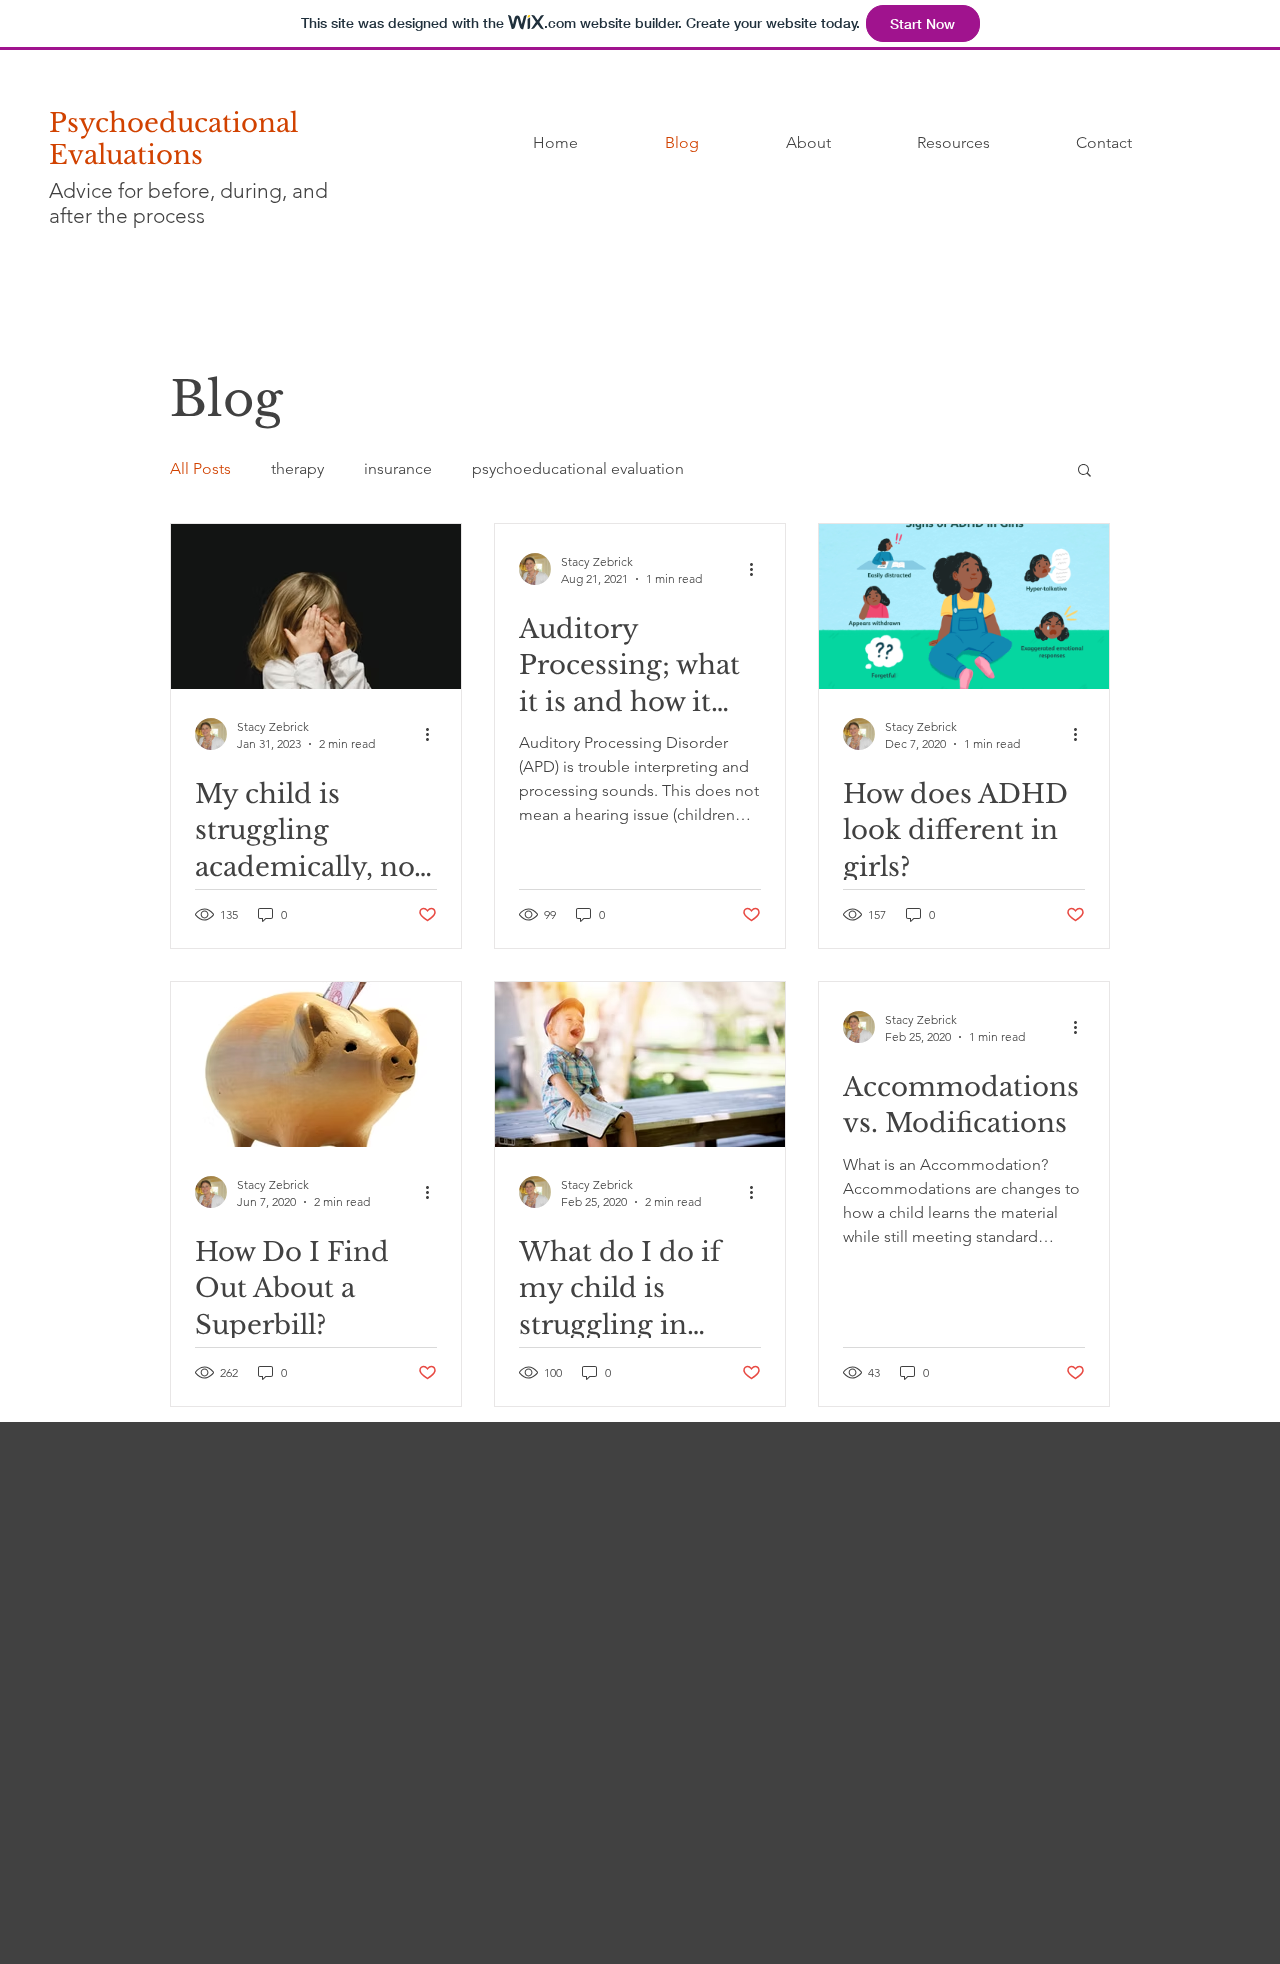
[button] (1084, 471)
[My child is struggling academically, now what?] (316, 606)
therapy (297, 468)
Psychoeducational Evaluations (173, 139)
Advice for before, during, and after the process (188, 203)
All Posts (200, 468)
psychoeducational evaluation (578, 468)
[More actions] (434, 734)
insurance (398, 468)
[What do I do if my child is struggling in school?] (640, 1064)
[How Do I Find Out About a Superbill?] (316, 1064)
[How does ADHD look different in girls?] (964, 606)
